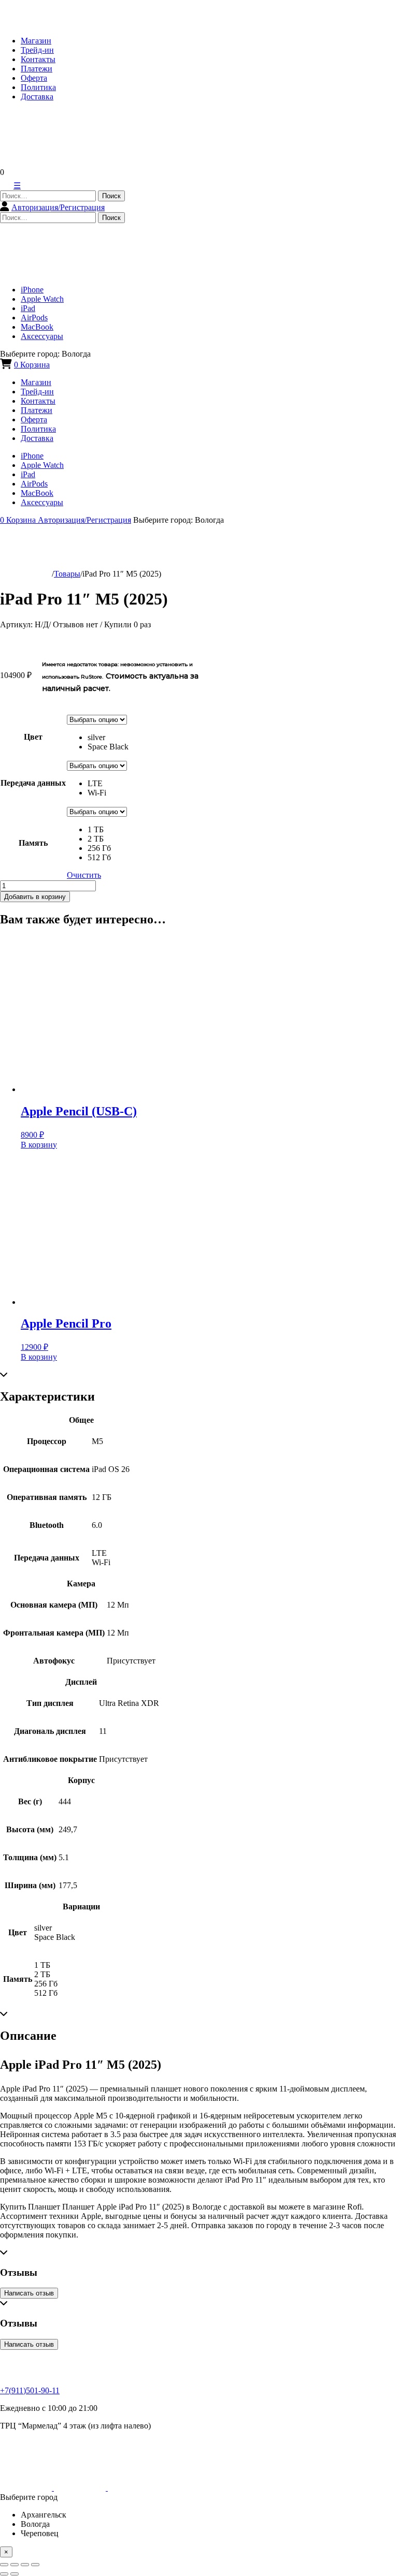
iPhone (32, 290)
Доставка (37, 97)
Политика (38, 87)
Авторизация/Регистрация (58, 207)
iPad (28, 308)
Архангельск (44, 2515)
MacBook (37, 327)
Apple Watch (42, 299)
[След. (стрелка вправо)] (15, 2574)
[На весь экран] (25, 2565)
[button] (108, 738)
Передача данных (33, 783)
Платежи (37, 69)
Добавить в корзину (35, 897)
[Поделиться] (15, 2565)
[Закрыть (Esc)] (4, 2565)
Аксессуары (42, 336)
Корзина (32, 365)
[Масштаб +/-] (35, 2565)
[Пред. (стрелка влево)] (4, 2574)
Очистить (84, 875)
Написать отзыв (29, 2293)
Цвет (33, 737)
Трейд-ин (37, 50)
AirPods (34, 318)
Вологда (35, 2524)
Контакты (38, 59)
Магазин (36, 41)
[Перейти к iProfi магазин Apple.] (26, 574)
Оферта (34, 78)
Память (33, 843)
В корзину (39, 1145)
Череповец (40, 2533)
